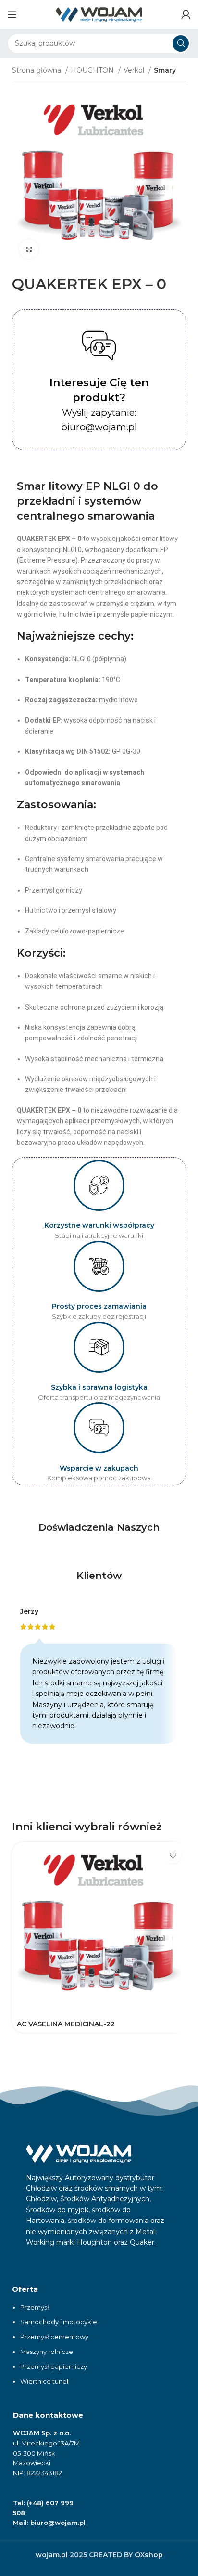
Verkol (135, 70)
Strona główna (37, 70)
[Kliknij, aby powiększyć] (29, 249)
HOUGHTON (93, 70)
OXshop (149, 2555)
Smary (165, 70)
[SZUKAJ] (181, 43)
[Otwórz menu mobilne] (12, 14)
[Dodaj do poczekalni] (173, 1855)
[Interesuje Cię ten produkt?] (99, 345)
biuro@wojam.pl (58, 2523)
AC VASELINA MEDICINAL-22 (66, 2024)
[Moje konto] (186, 14)
